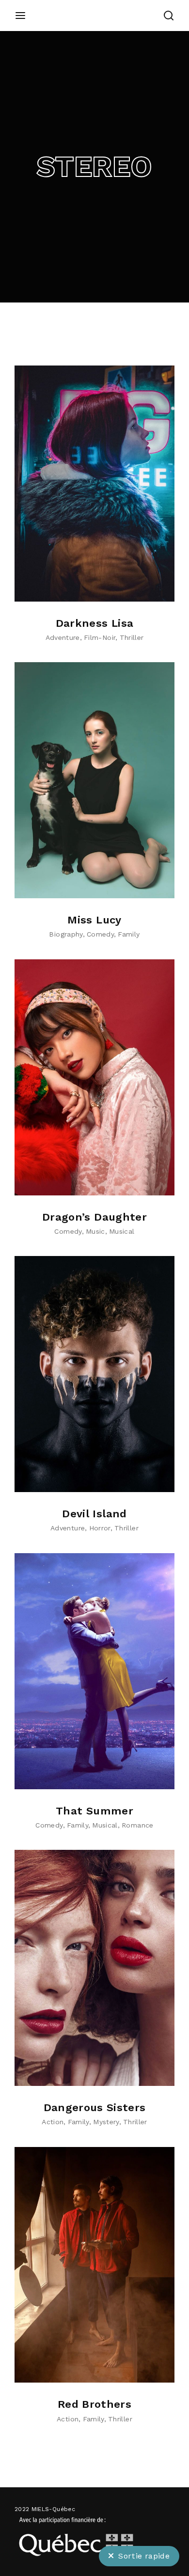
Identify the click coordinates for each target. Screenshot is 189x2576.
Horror (100, 1528)
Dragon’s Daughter (94, 1217)
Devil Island (94, 1514)
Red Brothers (94, 2404)
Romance (137, 1825)
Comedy (100, 934)
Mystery (106, 2122)
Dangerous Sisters (95, 2107)
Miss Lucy (94, 920)
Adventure (63, 637)
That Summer (94, 1811)
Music (95, 1231)
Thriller (132, 637)
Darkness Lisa (95, 623)
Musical (122, 1231)
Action (53, 2122)
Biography (66, 934)
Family (129, 934)
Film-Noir (100, 637)
